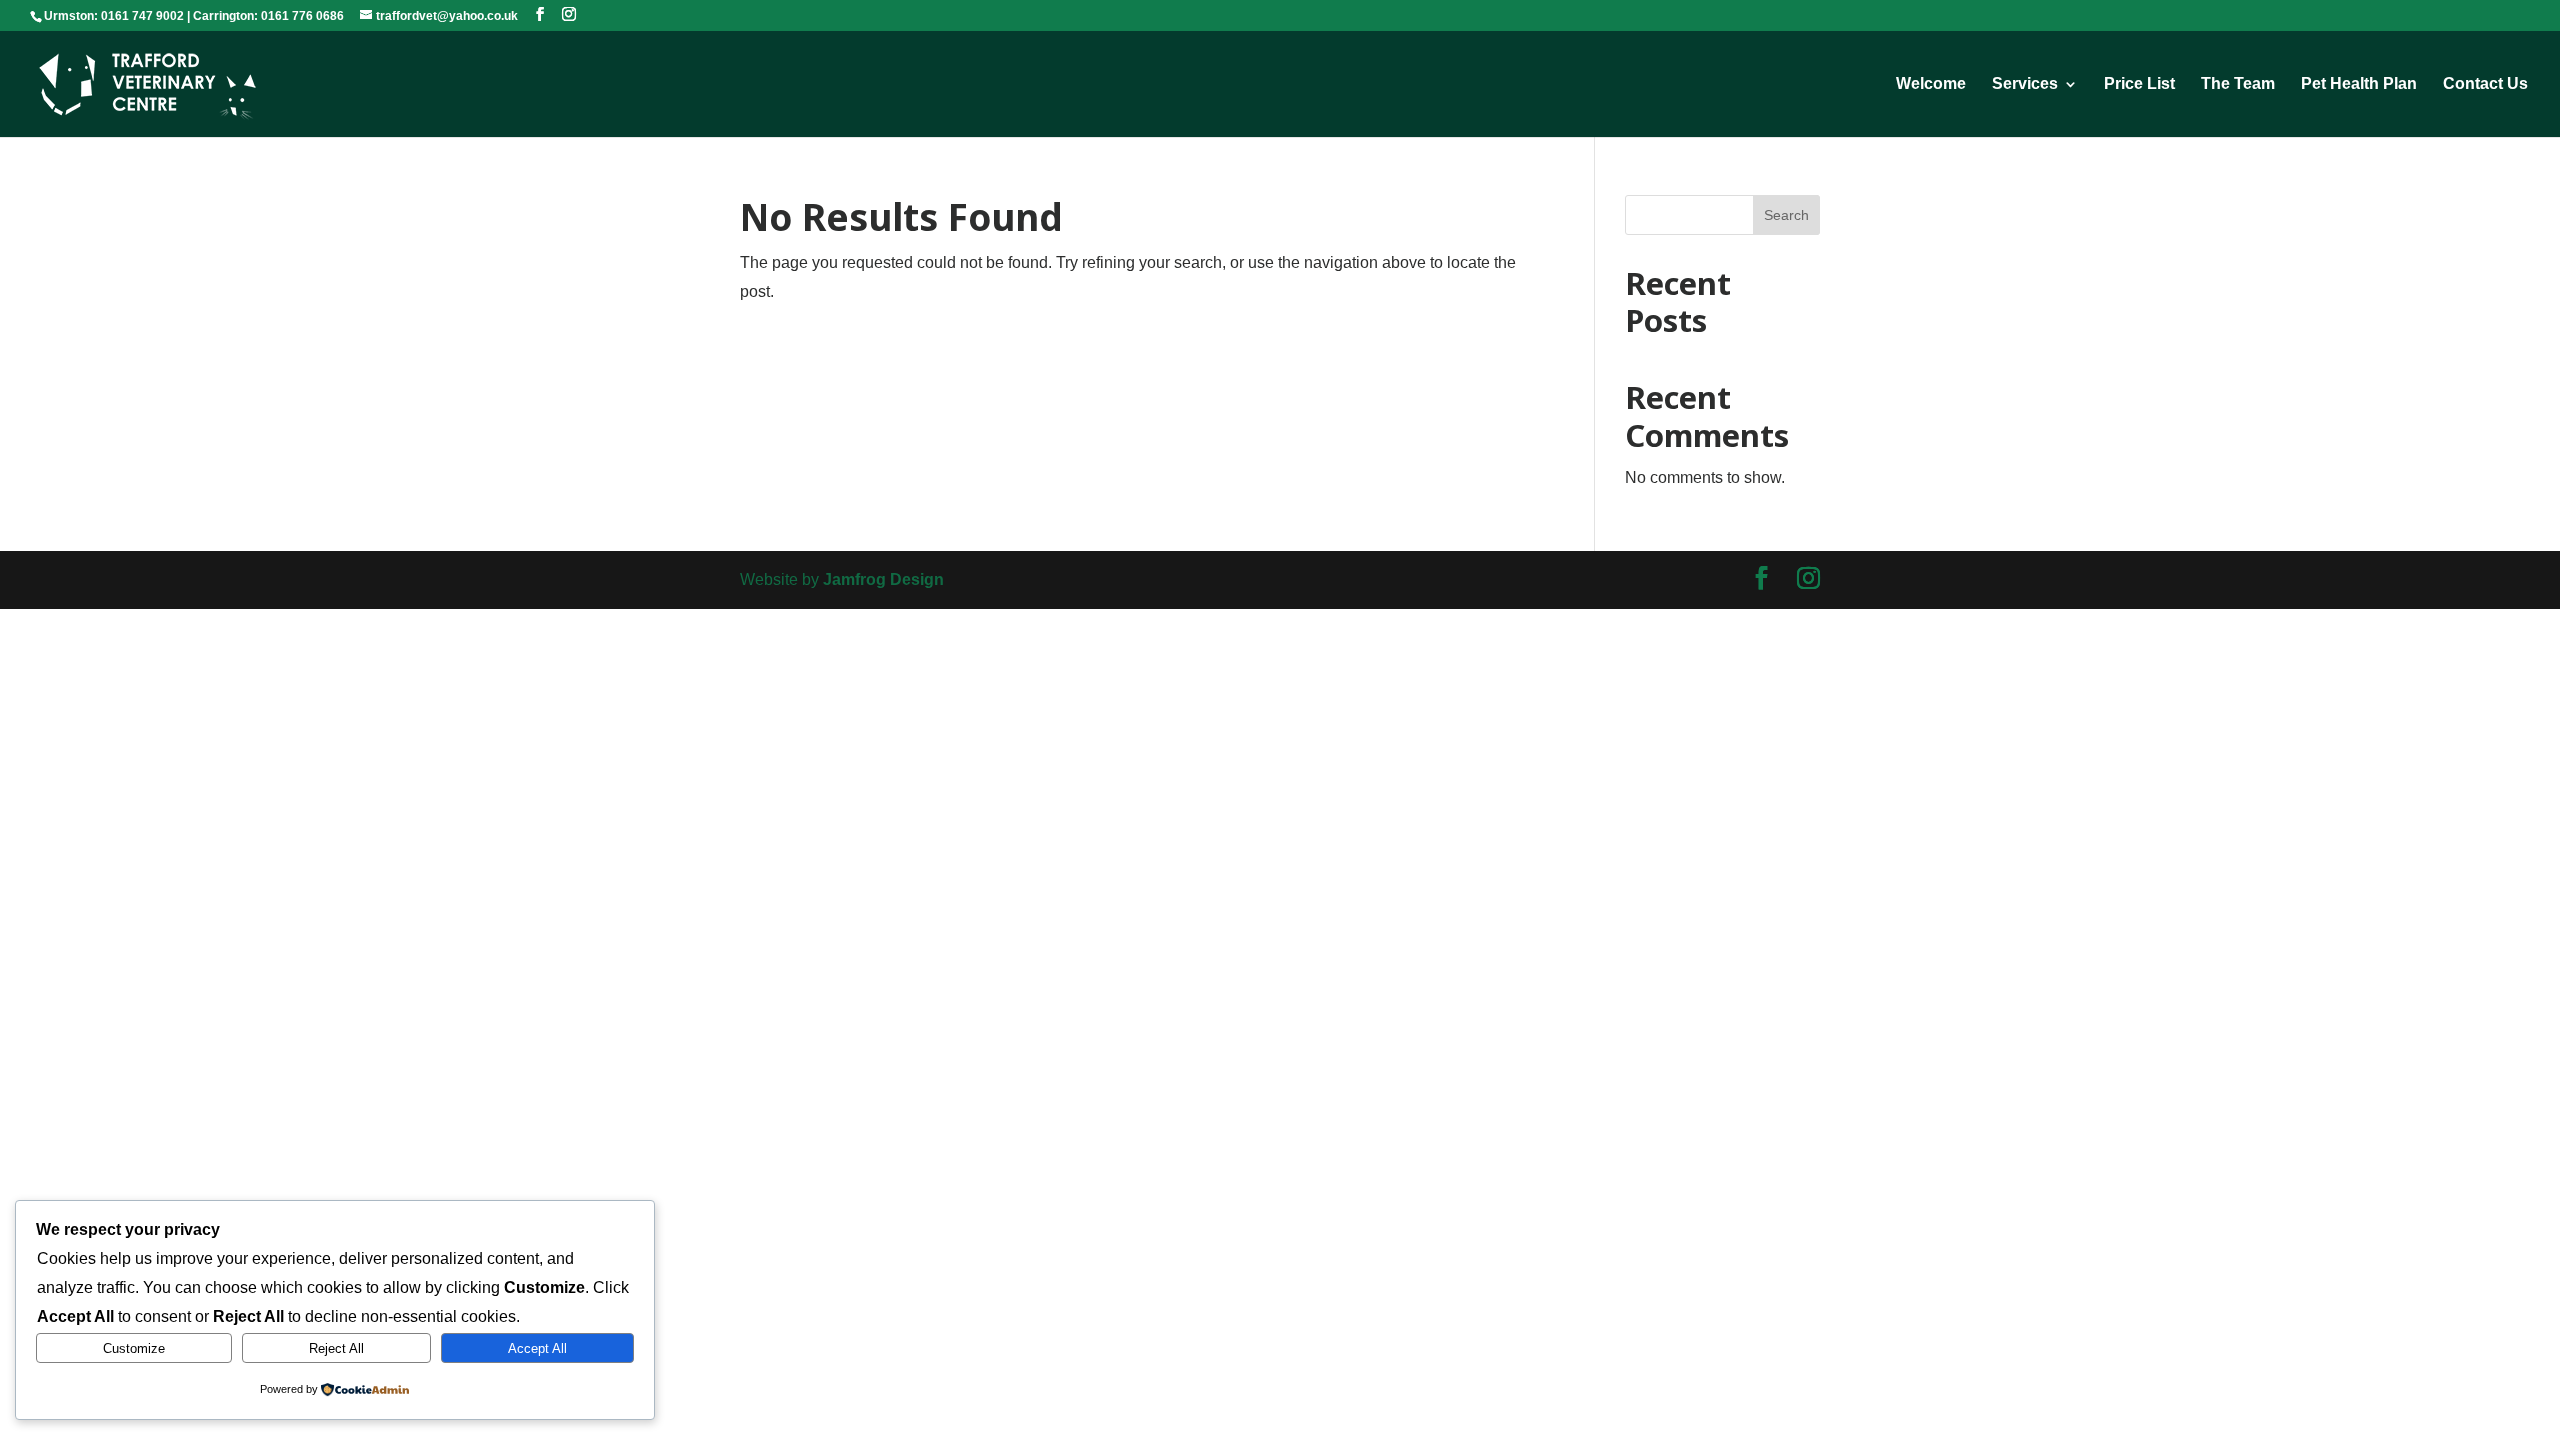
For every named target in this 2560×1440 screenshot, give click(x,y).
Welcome (1931, 84)
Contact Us (2485, 84)
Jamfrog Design (883, 579)
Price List (2139, 84)
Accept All (537, 1348)
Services (2025, 84)
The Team (2238, 84)
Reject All (336, 1348)
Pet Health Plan (2359, 84)
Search (1786, 215)
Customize (134, 1348)
